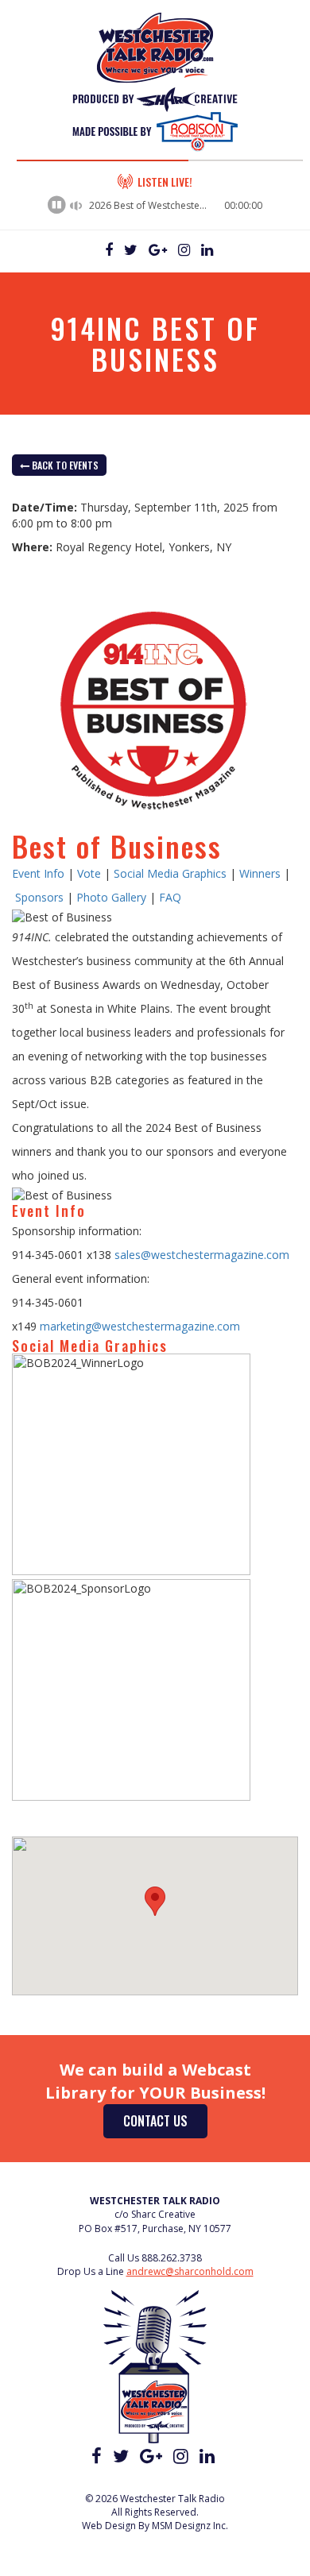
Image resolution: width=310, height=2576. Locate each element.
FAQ (170, 897)
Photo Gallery (111, 897)
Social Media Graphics (170, 873)
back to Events (64, 465)
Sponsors (39, 897)
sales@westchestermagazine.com (202, 1255)
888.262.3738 (172, 2258)
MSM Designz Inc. (190, 2526)
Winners (260, 873)
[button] (155, 1901)
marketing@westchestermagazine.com (140, 1326)
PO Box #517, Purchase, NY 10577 (155, 2228)
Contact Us (155, 2121)
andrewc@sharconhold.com (190, 2271)
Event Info (38, 873)
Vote (89, 873)
